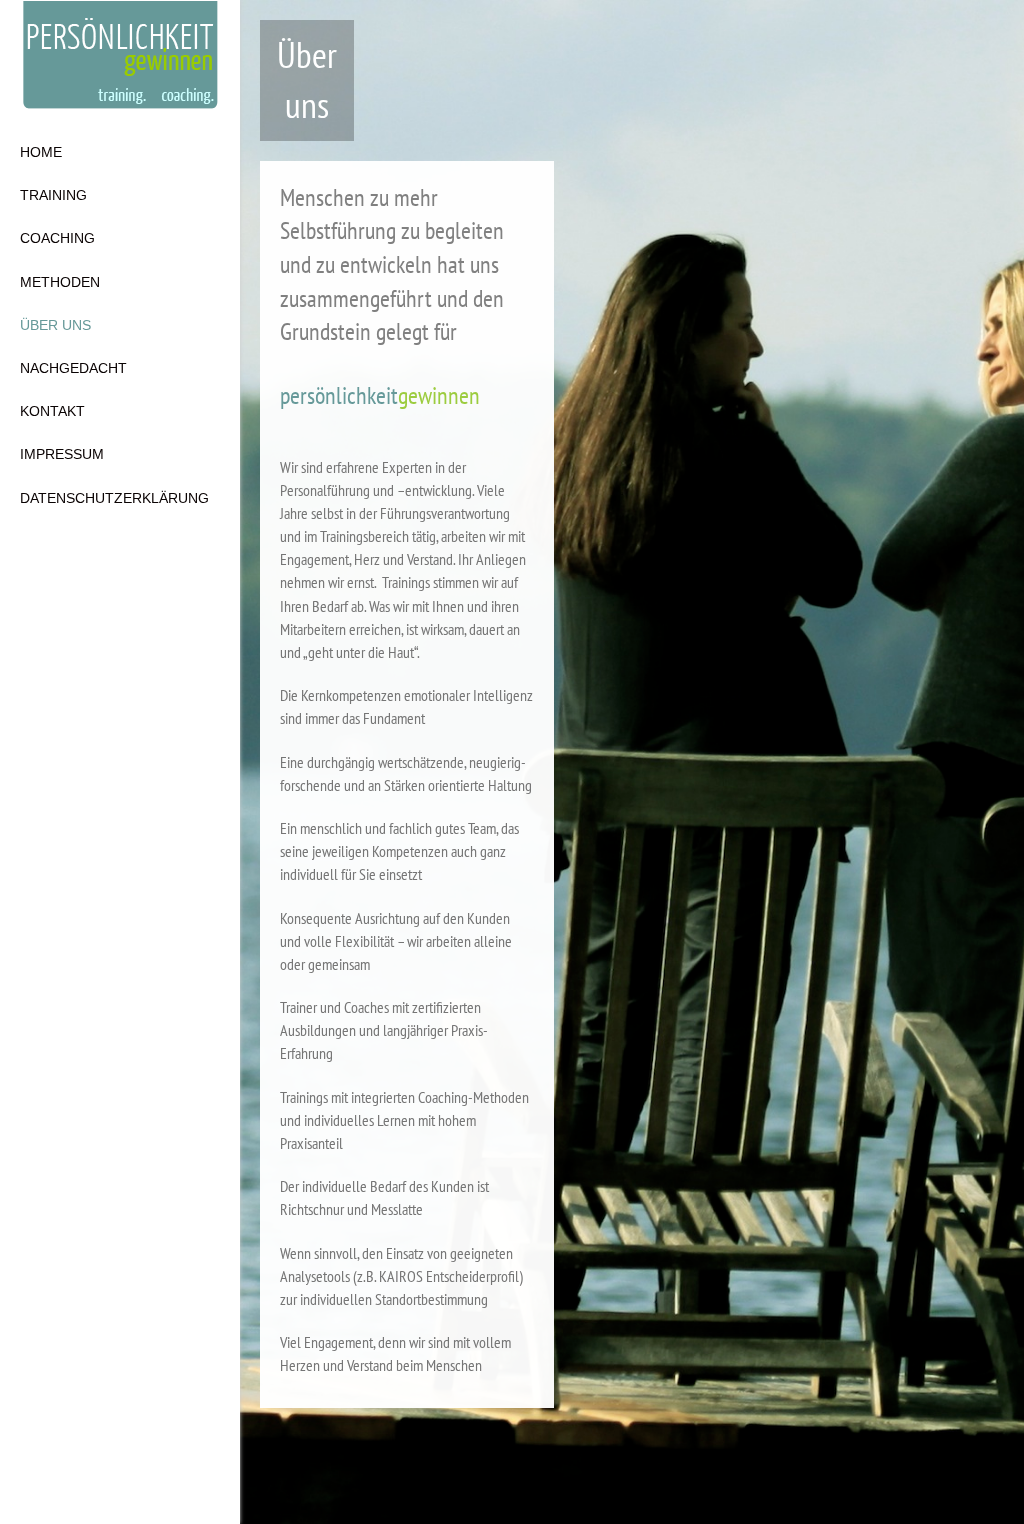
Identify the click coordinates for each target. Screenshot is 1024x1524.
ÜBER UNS (55, 325)
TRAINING (53, 195)
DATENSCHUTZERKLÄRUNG (114, 498)
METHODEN (60, 282)
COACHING (57, 238)
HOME (41, 152)
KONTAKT (52, 411)
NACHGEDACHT (73, 368)
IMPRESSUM (62, 454)
